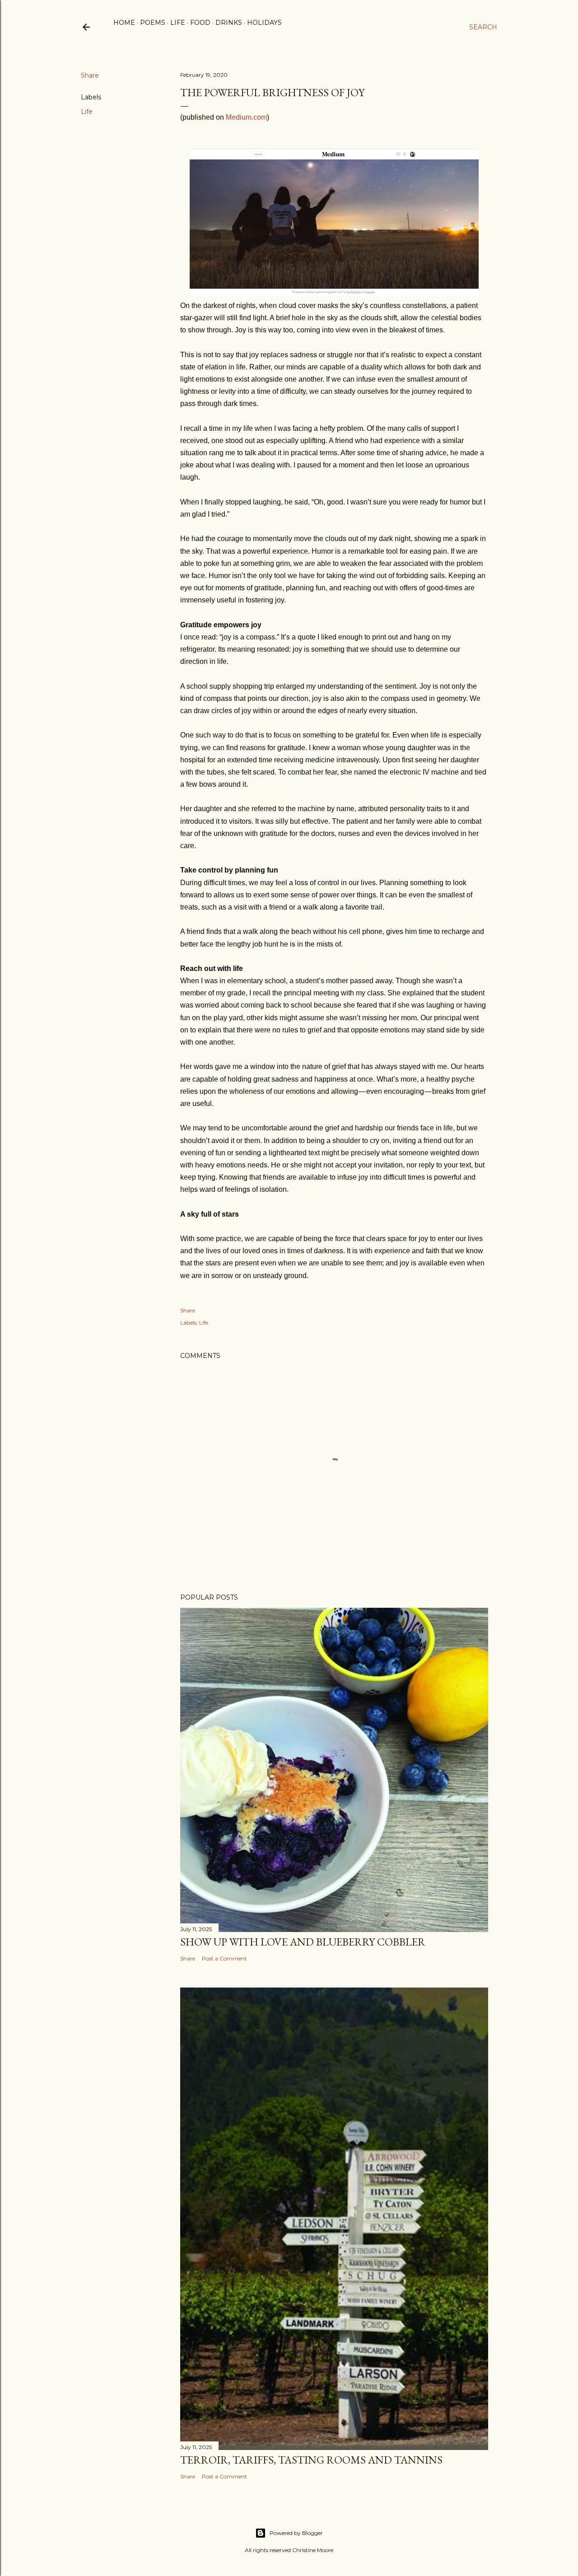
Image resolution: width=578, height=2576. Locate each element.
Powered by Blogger (296, 2533)
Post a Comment (224, 1958)
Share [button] (90, 75)
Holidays (264, 23)
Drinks (229, 23)
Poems (153, 23)
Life (178, 23)
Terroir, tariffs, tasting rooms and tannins (311, 2460)
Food (200, 23)
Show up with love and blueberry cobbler (303, 1942)
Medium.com (246, 117)
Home (124, 23)
